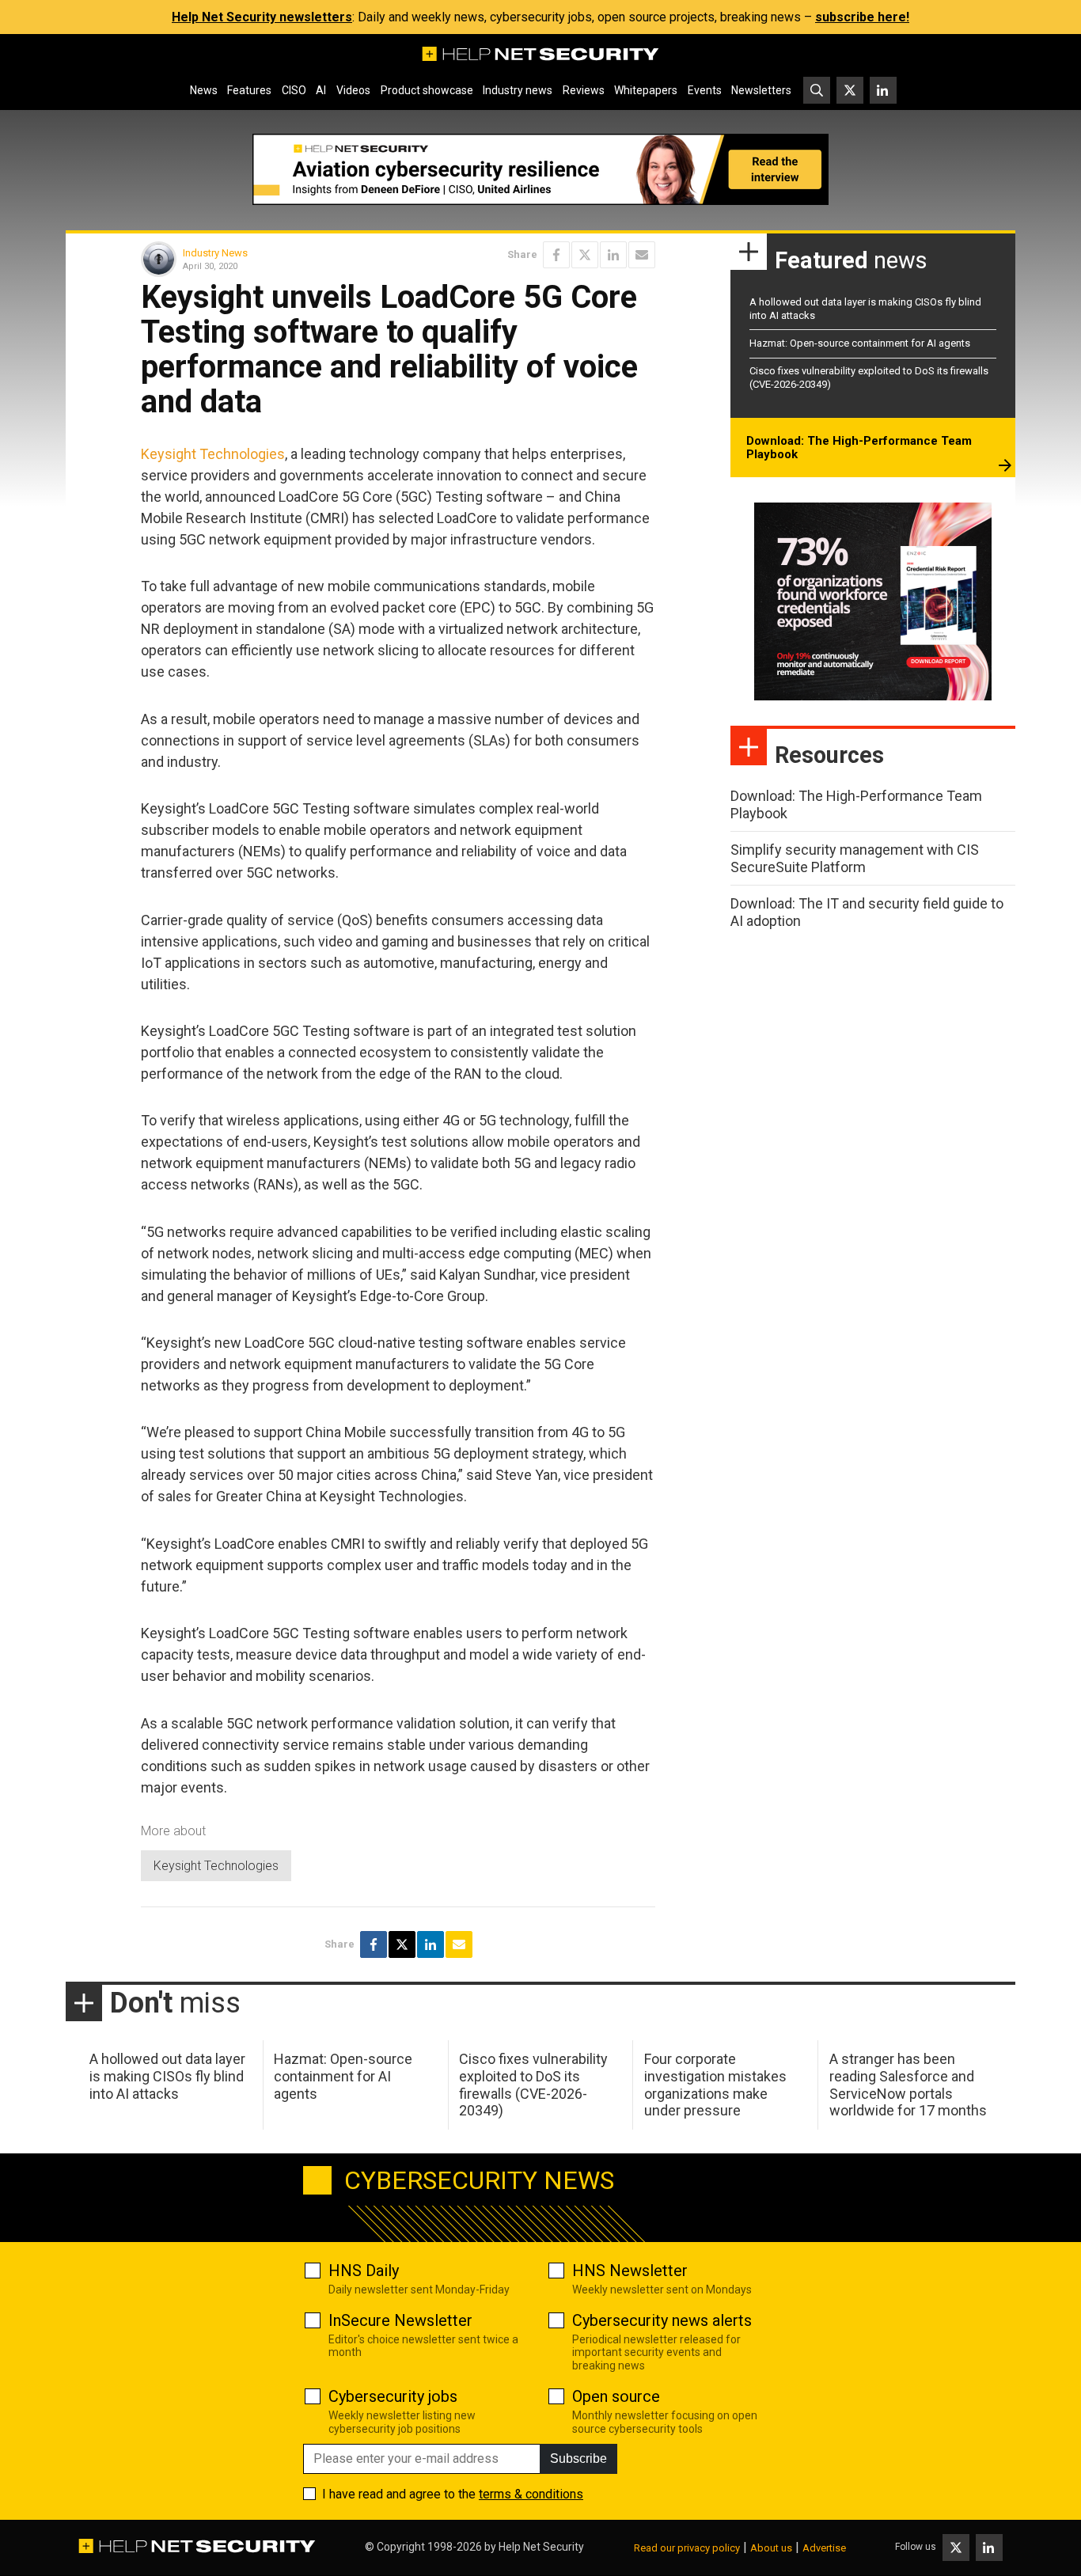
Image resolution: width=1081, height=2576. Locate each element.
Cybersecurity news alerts (662, 2320)
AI (321, 90)
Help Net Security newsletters (262, 17)
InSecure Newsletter (400, 2320)
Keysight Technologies (213, 454)
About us (771, 2548)
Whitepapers (646, 90)
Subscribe (578, 2458)
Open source (616, 2396)
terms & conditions (531, 2494)
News (204, 90)
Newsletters (761, 90)
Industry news (518, 90)
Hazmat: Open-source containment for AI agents (860, 343)
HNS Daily (364, 2271)
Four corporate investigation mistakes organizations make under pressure (715, 2085)
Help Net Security (541, 2547)
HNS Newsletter (630, 2271)
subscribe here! (862, 17)
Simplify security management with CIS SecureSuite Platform (855, 858)
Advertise (824, 2548)
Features (249, 90)
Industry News (215, 253)
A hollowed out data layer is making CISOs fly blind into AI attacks (167, 2076)
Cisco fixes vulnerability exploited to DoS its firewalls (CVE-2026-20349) (533, 2085)
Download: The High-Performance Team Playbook (859, 448)
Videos (353, 90)
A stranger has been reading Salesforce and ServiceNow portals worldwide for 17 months (908, 2085)
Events (705, 90)
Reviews (584, 90)
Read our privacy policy (687, 2548)
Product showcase (427, 90)
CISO (294, 90)
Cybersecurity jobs (393, 2396)
